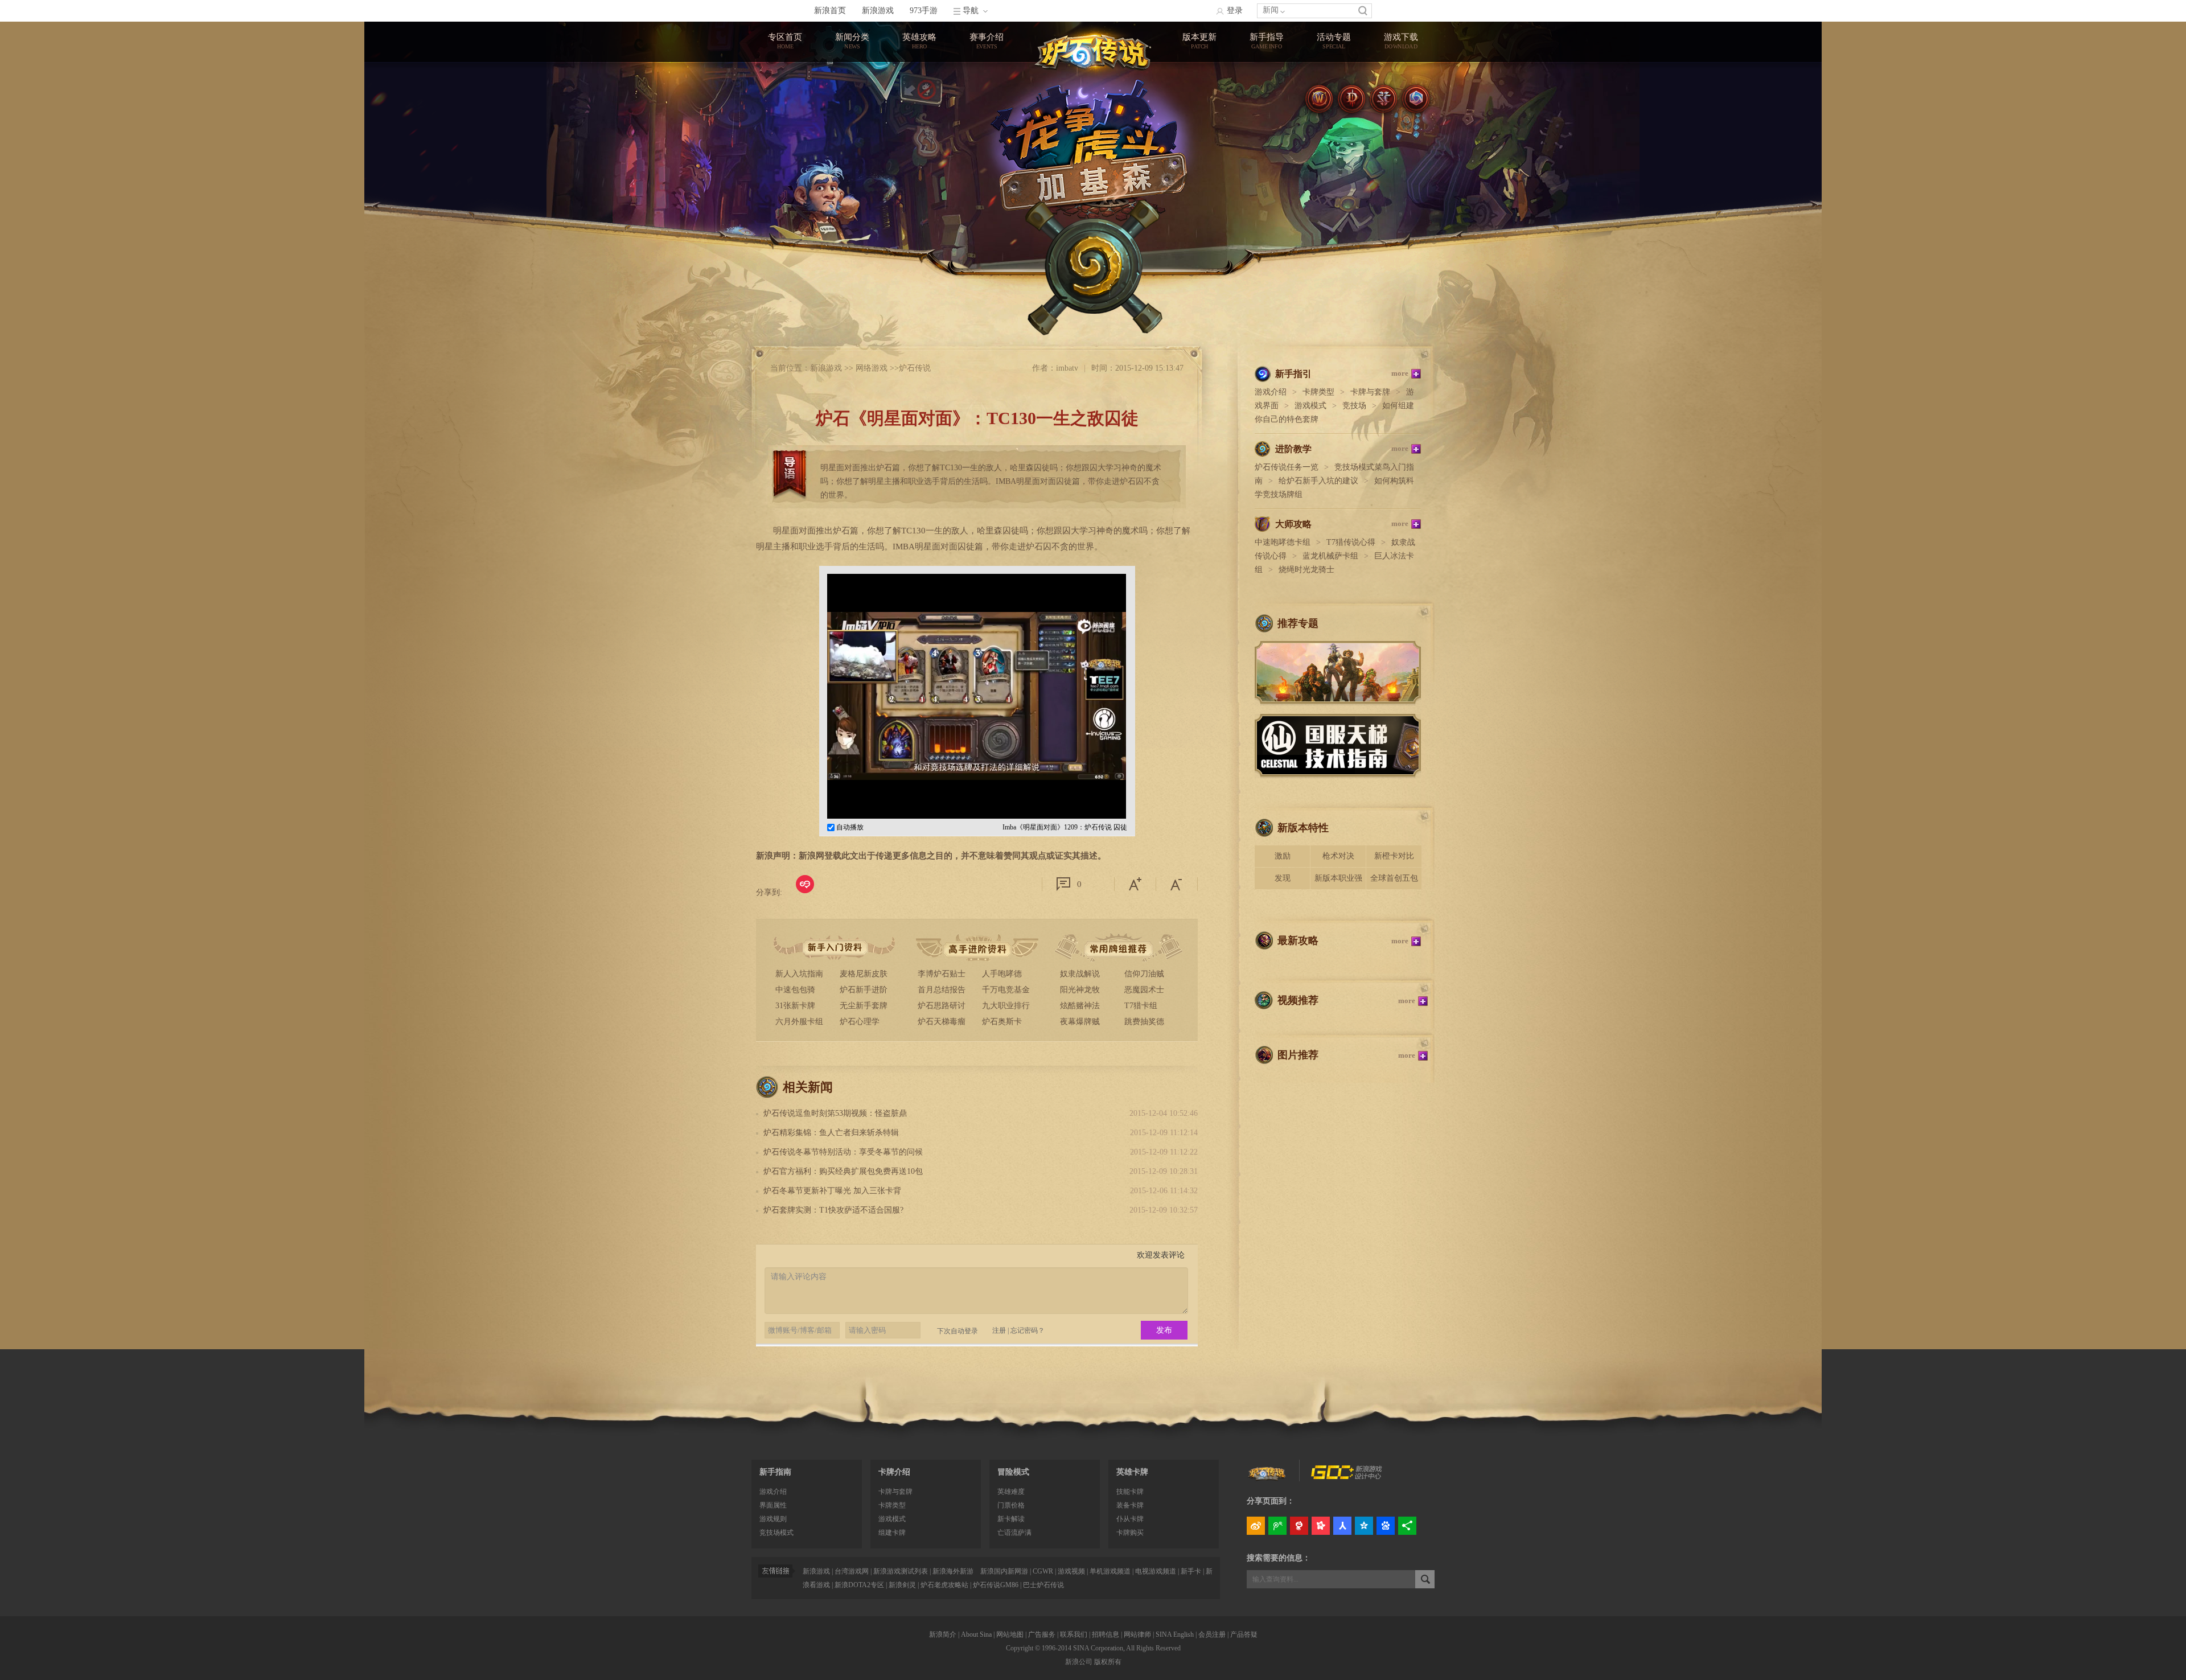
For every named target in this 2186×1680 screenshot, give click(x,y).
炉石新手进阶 (864, 990)
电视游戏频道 (1156, 1571)
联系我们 (1074, 1634)
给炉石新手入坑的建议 (1318, 481)
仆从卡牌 (1130, 1519)
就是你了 (1334, 73)
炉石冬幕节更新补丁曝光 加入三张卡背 (832, 1191)
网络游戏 (872, 368)
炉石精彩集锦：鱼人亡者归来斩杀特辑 (831, 1133)
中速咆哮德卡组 (1283, 542)
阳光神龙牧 (1080, 990)
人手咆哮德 (1002, 974)
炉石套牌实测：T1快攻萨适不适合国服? (833, 1210)
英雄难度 (1011, 1492)
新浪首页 (830, 11)
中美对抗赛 (987, 94)
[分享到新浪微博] (1256, 1526)
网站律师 (1137, 1634)
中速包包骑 (795, 990)
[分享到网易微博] (1299, 1526)
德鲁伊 (919, 199)
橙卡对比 (1267, 115)
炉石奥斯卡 (1002, 1022)
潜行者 (919, 220)
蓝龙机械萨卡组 (1330, 556)
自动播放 (849, 827)
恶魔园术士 (1144, 990)
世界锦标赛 (987, 73)
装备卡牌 (1130, 1505)
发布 (1164, 1330)
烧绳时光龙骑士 (1306, 570)
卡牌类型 (1267, 94)
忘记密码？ (1028, 1330)
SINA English (1175, 1634)
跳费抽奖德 (1144, 1022)
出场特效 (1267, 136)
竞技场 (1354, 406)
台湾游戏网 (852, 1571)
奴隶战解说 (1080, 974)
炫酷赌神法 (1080, 1006)
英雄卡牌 (1132, 1472)
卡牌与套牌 (1370, 392)
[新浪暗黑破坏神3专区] (1351, 99)
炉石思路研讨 (942, 1006)
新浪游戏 (878, 11)
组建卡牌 (892, 1533)
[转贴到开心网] (1321, 1526)
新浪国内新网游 (1004, 1571)
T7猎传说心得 (1351, 542)
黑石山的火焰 (1199, 115)
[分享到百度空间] (1386, 1526)
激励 (1283, 856)
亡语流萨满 (1014, 1533)
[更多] (1407, 1526)
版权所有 (1108, 1662)
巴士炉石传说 (1043, 1585)
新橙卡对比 (1394, 856)
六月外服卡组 (799, 1022)
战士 (919, 73)
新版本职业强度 (1338, 882)
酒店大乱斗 (1199, 94)
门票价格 (1011, 1505)
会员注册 (1212, 1634)
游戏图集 (852, 136)
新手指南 (775, 1472)
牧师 (919, 115)
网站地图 (1010, 1634)
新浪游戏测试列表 (901, 1571)
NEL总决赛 (987, 115)
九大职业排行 (1006, 1006)
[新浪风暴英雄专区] (1416, 99)
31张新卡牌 (795, 1006)
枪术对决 (1338, 856)
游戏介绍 (1271, 392)
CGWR (1043, 1571)
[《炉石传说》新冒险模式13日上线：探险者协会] (1338, 701)
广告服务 (1042, 1634)
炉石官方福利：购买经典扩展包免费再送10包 (843, 1171)
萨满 (919, 136)
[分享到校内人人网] (1342, 1526)
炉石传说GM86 (996, 1585)
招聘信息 (1106, 1634)
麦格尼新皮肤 (864, 974)
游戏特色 (1267, 73)
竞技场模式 (776, 1533)
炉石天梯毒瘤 (942, 1022)
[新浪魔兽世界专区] (1319, 99)
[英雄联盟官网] (1267, 1475)
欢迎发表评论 (1161, 1255)
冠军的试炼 (1199, 73)
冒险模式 (1013, 1472)
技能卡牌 (1130, 1492)
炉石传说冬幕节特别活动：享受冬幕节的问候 (843, 1152)
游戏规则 (773, 1519)
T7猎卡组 (1141, 1006)
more (1400, 373)
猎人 (919, 241)
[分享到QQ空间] (1364, 1526)
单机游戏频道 (1110, 1571)
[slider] (1065, 806)
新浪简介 (943, 1634)
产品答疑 (1244, 1634)
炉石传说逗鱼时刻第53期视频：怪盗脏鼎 (835, 1113)
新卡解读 (1011, 1519)
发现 (1283, 878)
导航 (971, 11)
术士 (919, 178)
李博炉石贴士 (942, 974)
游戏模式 (1310, 406)
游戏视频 (1071, 1571)
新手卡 (1191, 1571)
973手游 (924, 11)
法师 (919, 94)
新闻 (1271, 10)
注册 (999, 1330)
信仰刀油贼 (1144, 974)
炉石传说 (915, 368)
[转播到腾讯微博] (1277, 1526)
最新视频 (852, 115)
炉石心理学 (860, 1022)
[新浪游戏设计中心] (1347, 1477)
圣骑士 (919, 157)
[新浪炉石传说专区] (1093, 48)
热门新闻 (852, 73)
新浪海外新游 (953, 1571)
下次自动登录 (958, 1331)
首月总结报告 (942, 990)
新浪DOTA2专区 (859, 1585)
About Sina (976, 1634)
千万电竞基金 (1006, 990)
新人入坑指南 (799, 974)
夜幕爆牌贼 (1080, 1022)
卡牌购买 (1130, 1533)
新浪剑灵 (902, 1585)
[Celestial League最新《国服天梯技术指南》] (1338, 774)
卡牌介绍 (894, 1472)
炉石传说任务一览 (1287, 467)
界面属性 (773, 1505)
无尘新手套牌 (864, 1006)
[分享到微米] (805, 884)
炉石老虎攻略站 (944, 1585)
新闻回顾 (852, 94)
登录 (1235, 11)
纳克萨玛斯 (1199, 136)
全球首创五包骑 (1394, 882)
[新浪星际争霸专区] (1383, 99)
